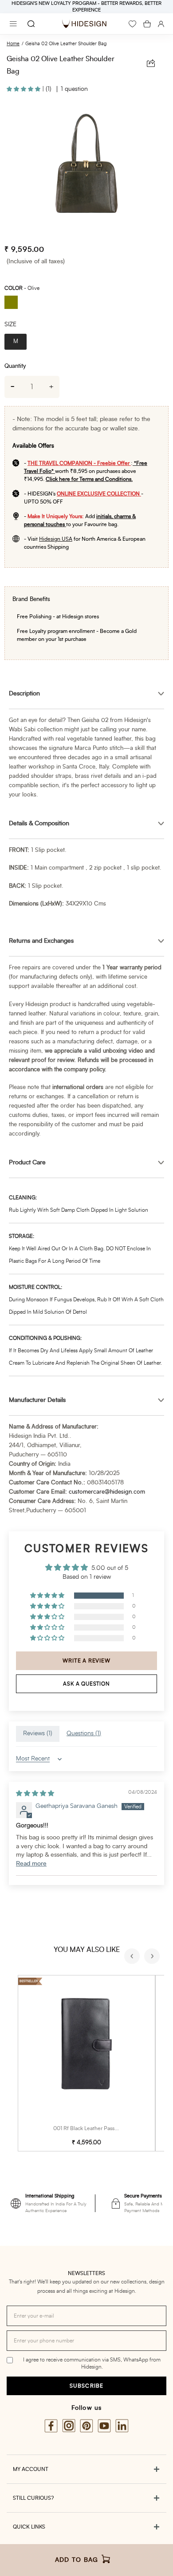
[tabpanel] (86, 169)
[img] (35, 1794)
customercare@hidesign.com (107, 1492)
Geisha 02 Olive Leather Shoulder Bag (66, 44)
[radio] (14, 303)
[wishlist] (132, 24)
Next (153, 1957)
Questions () (84, 1733)
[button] (24, 89)
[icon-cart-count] (147, 24)
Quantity (15, 366)
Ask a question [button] (86, 1684)
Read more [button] (31, 1864)
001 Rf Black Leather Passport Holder (98, 2128)
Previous (133, 1957)
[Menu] (13, 24)
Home (13, 44)
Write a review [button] (86, 1661)
